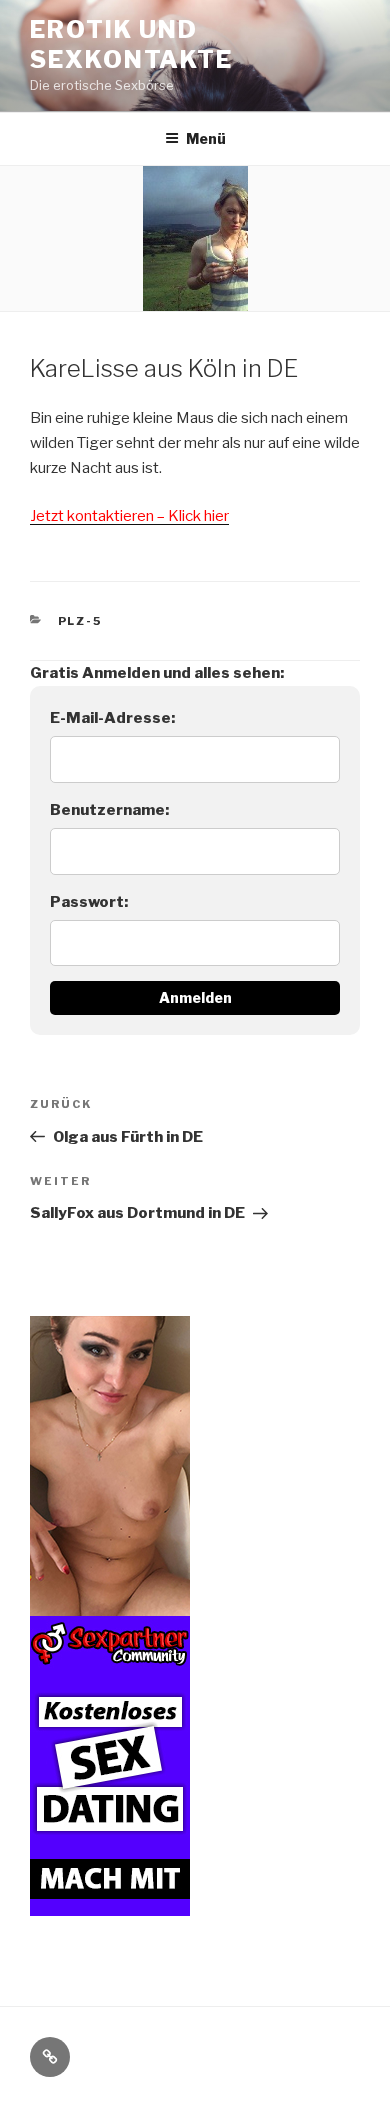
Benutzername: (109, 810)
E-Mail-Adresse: (112, 718)
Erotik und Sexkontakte (131, 44)
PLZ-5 (80, 621)
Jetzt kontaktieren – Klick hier (129, 516)
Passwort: (89, 902)
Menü (206, 138)
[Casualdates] (110, 1903)
